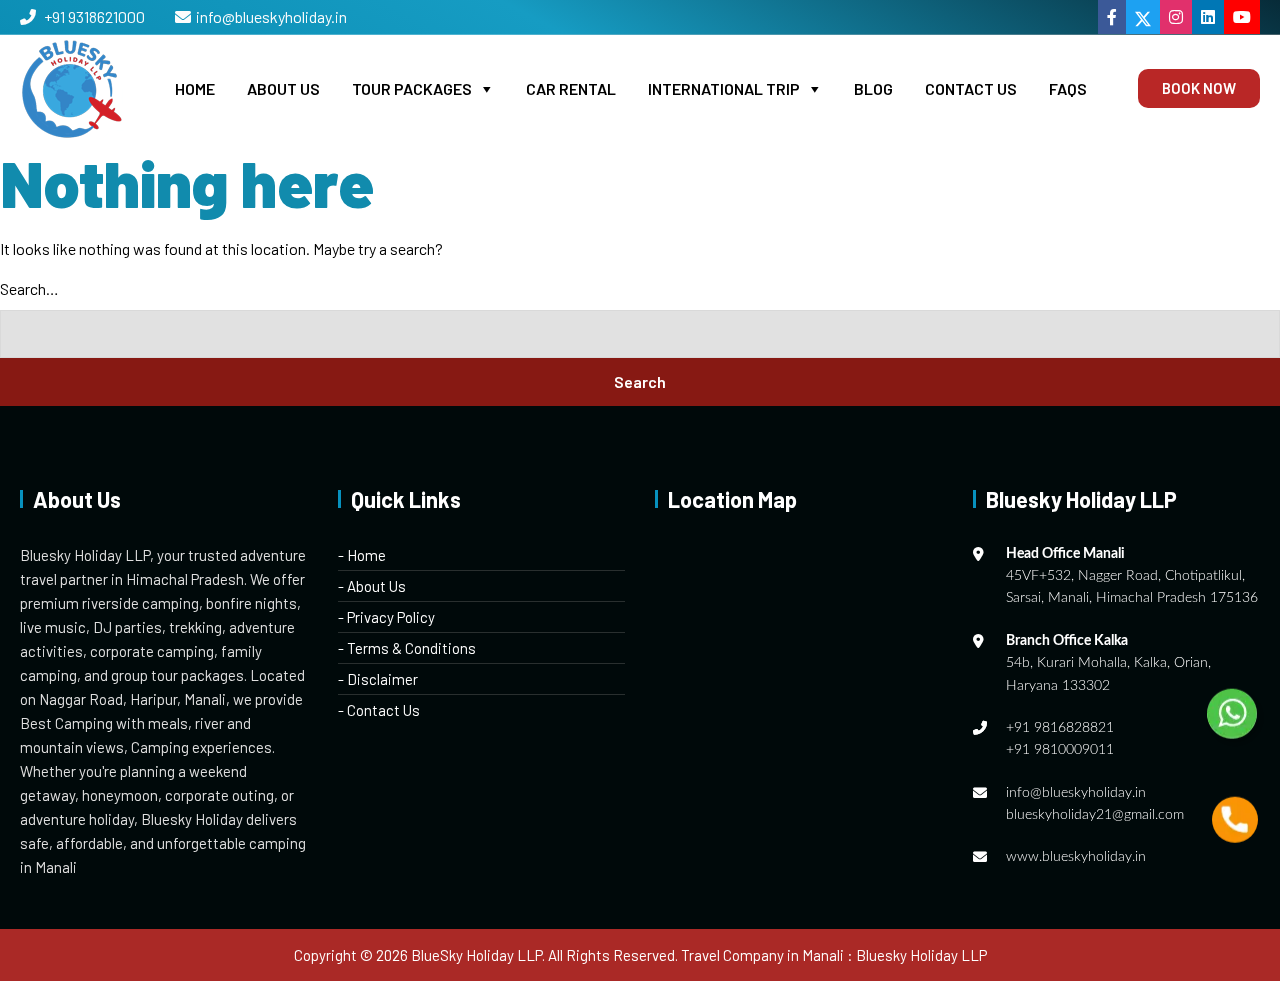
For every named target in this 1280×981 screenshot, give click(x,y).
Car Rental (571, 88)
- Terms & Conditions (407, 648)
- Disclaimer (378, 679)
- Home (362, 555)
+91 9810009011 (1060, 750)
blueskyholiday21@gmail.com (1095, 815)
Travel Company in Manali (762, 955)
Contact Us (971, 88)
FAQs (1068, 88)
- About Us (372, 586)
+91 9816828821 (1060, 728)
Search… (29, 288)
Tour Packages (412, 88)
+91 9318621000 (93, 16)
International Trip (724, 88)
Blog (873, 88)
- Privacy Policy (386, 617)
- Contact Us (379, 710)
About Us (283, 88)
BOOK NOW (1199, 88)
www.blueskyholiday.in (1076, 857)
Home (195, 88)
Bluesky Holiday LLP (921, 955)
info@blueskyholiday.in (271, 16)
